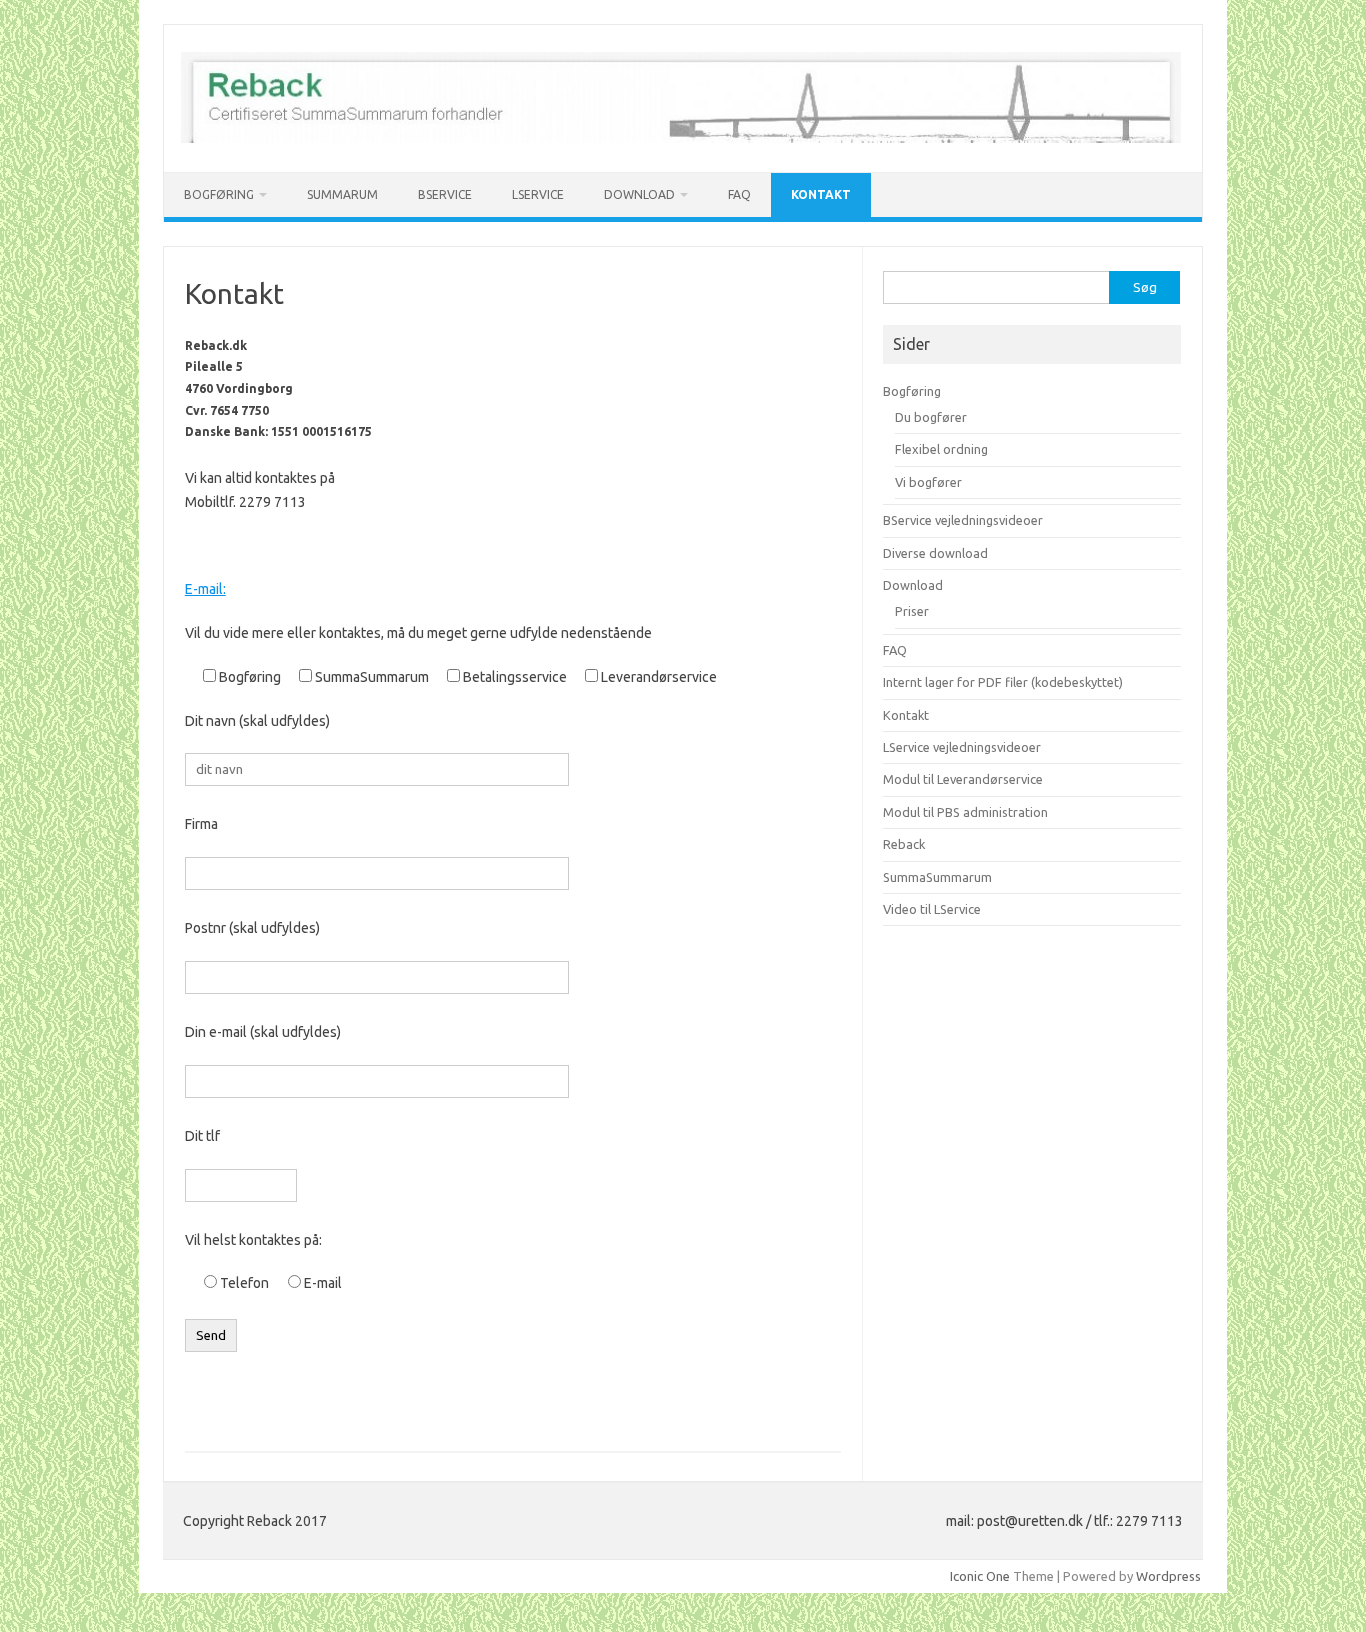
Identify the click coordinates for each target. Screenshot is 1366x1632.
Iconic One (980, 1576)
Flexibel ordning (941, 449)
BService (445, 194)
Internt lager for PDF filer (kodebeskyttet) (1003, 682)
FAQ (739, 194)
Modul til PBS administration (965, 812)
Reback (904, 844)
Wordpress (1168, 1576)
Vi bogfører (928, 482)
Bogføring (219, 194)
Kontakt (821, 194)
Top (1318, 1584)
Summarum (342, 194)
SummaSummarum (937, 877)
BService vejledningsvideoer (963, 520)
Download (639, 194)
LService (538, 194)
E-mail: (205, 589)
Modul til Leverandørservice (963, 779)
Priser (912, 611)
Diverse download (935, 553)
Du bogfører (931, 417)
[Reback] (681, 138)
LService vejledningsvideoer (962, 747)
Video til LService (932, 909)
